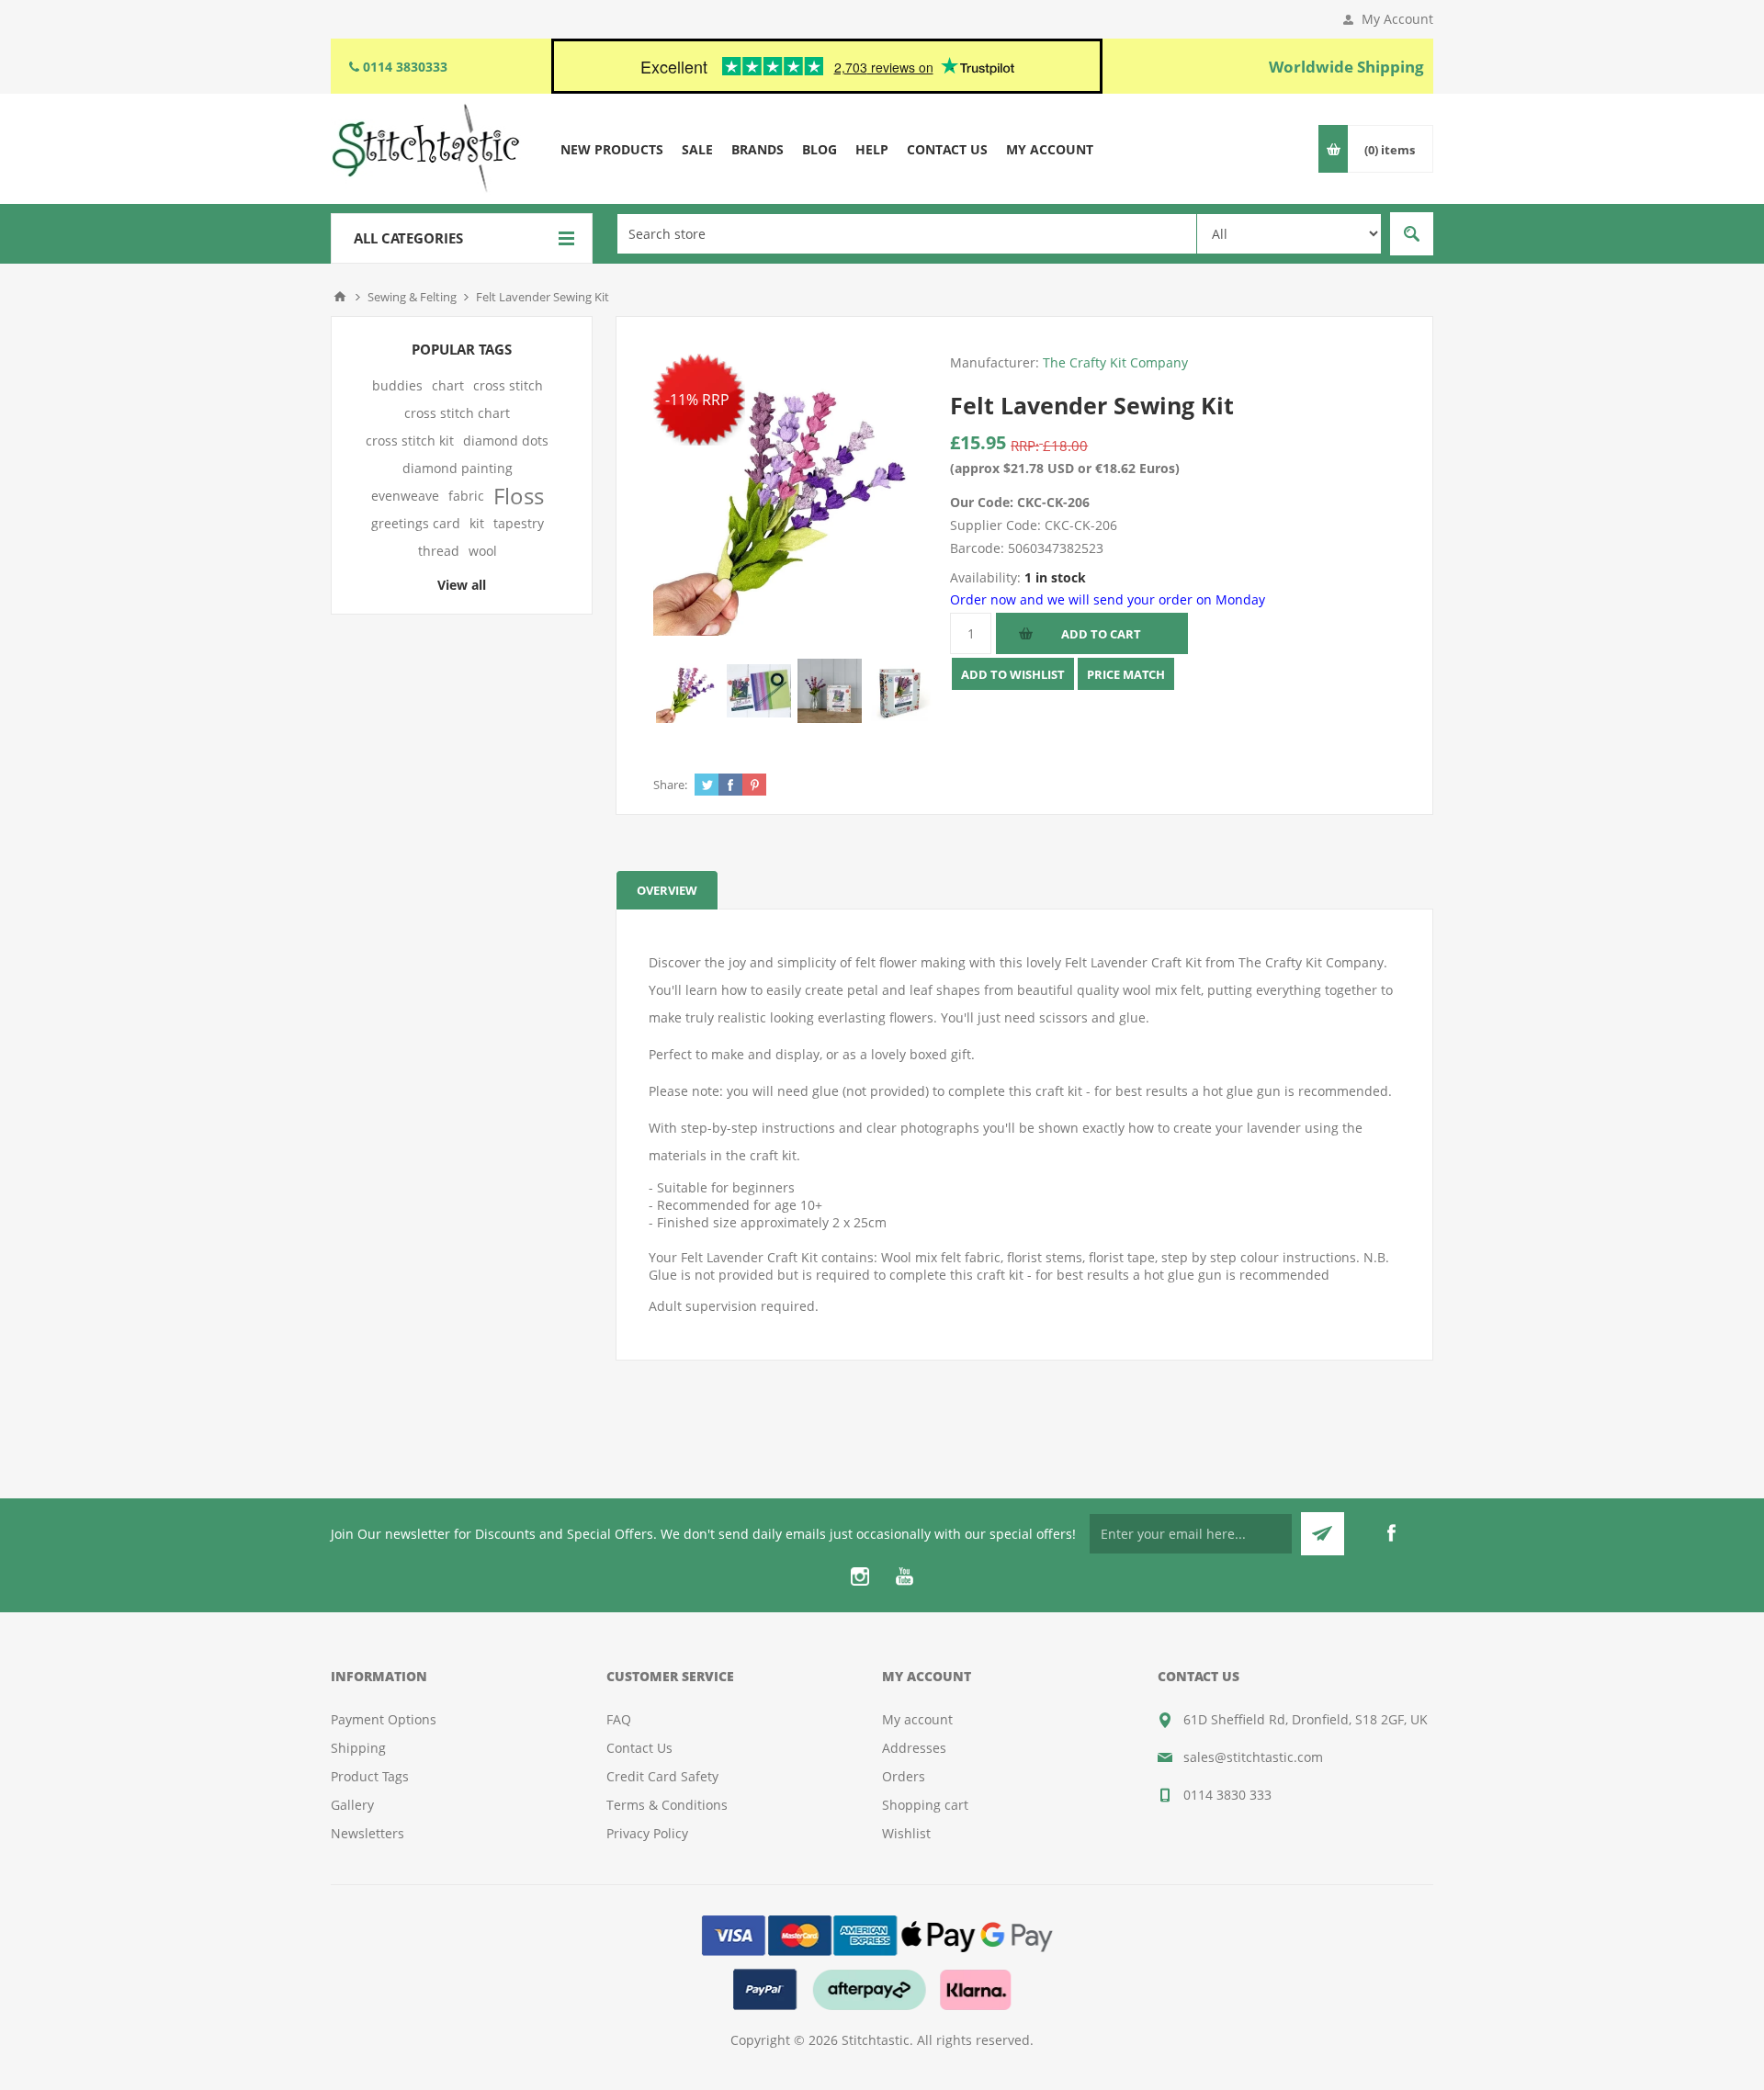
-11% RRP (697, 400)
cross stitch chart (457, 413)
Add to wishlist (1013, 674)
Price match (1126, 674)
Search (1412, 234)
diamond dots (506, 441)
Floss (519, 496)
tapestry (519, 523)
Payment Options (384, 1719)
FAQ (619, 1719)
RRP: (1025, 446)
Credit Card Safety (662, 1776)
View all (462, 585)
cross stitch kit (410, 441)
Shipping (358, 1748)
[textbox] (907, 234)
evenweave (405, 496)
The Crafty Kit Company (1115, 362)
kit (477, 523)
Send (1323, 1534)
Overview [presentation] (667, 890)
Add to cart (1101, 634)
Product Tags (370, 1776)
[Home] (340, 297)
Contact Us (639, 1748)
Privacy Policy (647, 1833)
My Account (1397, 19)
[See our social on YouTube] (904, 1576)
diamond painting (458, 468)
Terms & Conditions (667, 1805)
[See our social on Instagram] (860, 1576)
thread (439, 551)
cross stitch (508, 385)
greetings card (416, 523)
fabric (466, 496)
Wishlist (906, 1833)
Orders (904, 1776)
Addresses (914, 1748)
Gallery (352, 1805)
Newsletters (367, 1833)
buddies (397, 385)
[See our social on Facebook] (1391, 1533)
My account (917, 1719)
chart (448, 385)
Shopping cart (925, 1805)
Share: (670, 785)
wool (483, 551)
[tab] (667, 890)
